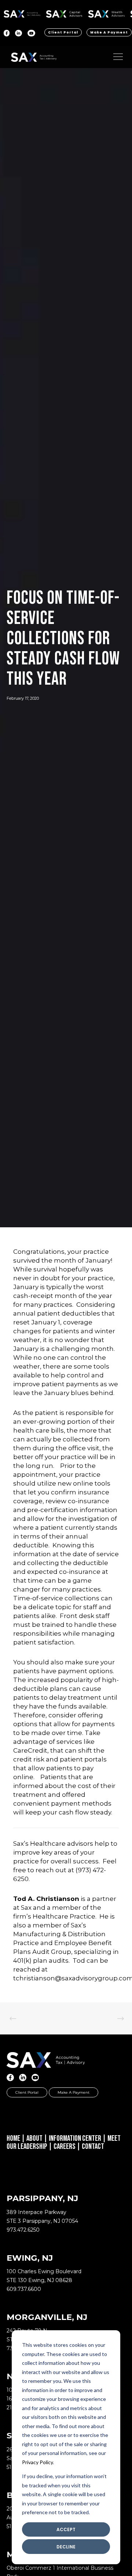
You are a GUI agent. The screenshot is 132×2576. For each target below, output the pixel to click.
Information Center (75, 2138)
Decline (66, 2547)
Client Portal (63, 32)
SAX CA (64, 13)
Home (13, 2138)
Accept (66, 2529)
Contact (93, 2146)
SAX (22, 13)
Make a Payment (109, 32)
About (34, 2138)
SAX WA (106, 13)
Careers (65, 2146)
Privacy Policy (37, 2462)
